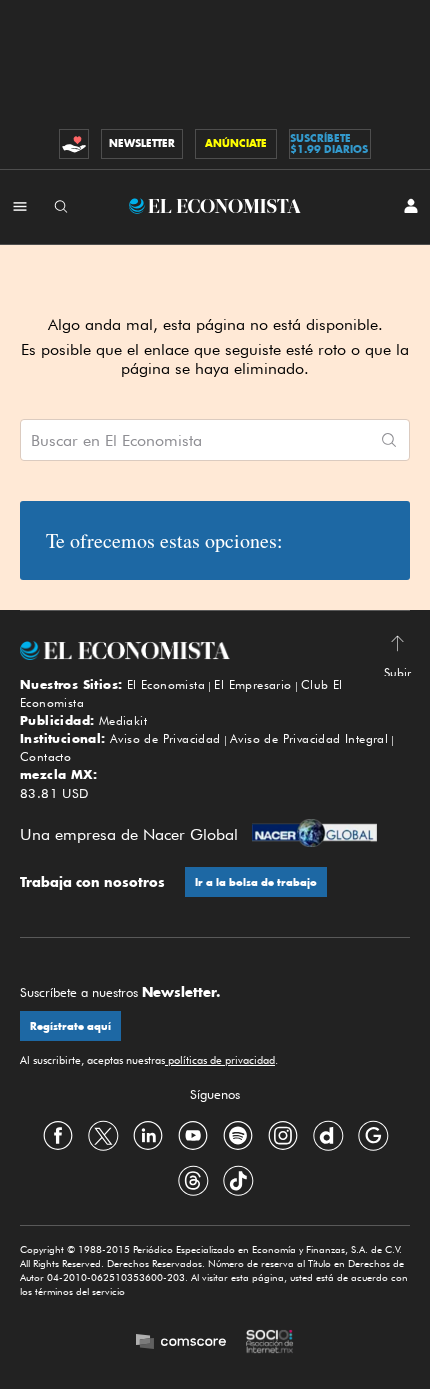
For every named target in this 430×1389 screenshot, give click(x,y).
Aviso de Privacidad (165, 738)
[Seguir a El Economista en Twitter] (103, 1135)
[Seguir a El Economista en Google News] (373, 1135)
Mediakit (123, 720)
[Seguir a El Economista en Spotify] (238, 1135)
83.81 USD (54, 793)
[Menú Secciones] (20, 206)
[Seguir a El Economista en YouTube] (193, 1135)
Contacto (45, 756)
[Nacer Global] (314, 835)
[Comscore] (181, 1343)
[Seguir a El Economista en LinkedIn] (148, 1135)
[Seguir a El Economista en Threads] (193, 1180)
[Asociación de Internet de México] (270, 1343)
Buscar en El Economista (116, 441)
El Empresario (252, 684)
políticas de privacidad (220, 1060)
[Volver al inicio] (215, 650)
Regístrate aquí (70, 1026)
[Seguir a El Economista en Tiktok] (238, 1180)
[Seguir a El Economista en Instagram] (283, 1135)
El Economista (166, 684)
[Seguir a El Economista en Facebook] (58, 1135)
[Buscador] (61, 206)
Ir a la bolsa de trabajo (256, 882)
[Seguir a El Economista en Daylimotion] (328, 1135)
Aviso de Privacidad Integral (309, 738)
